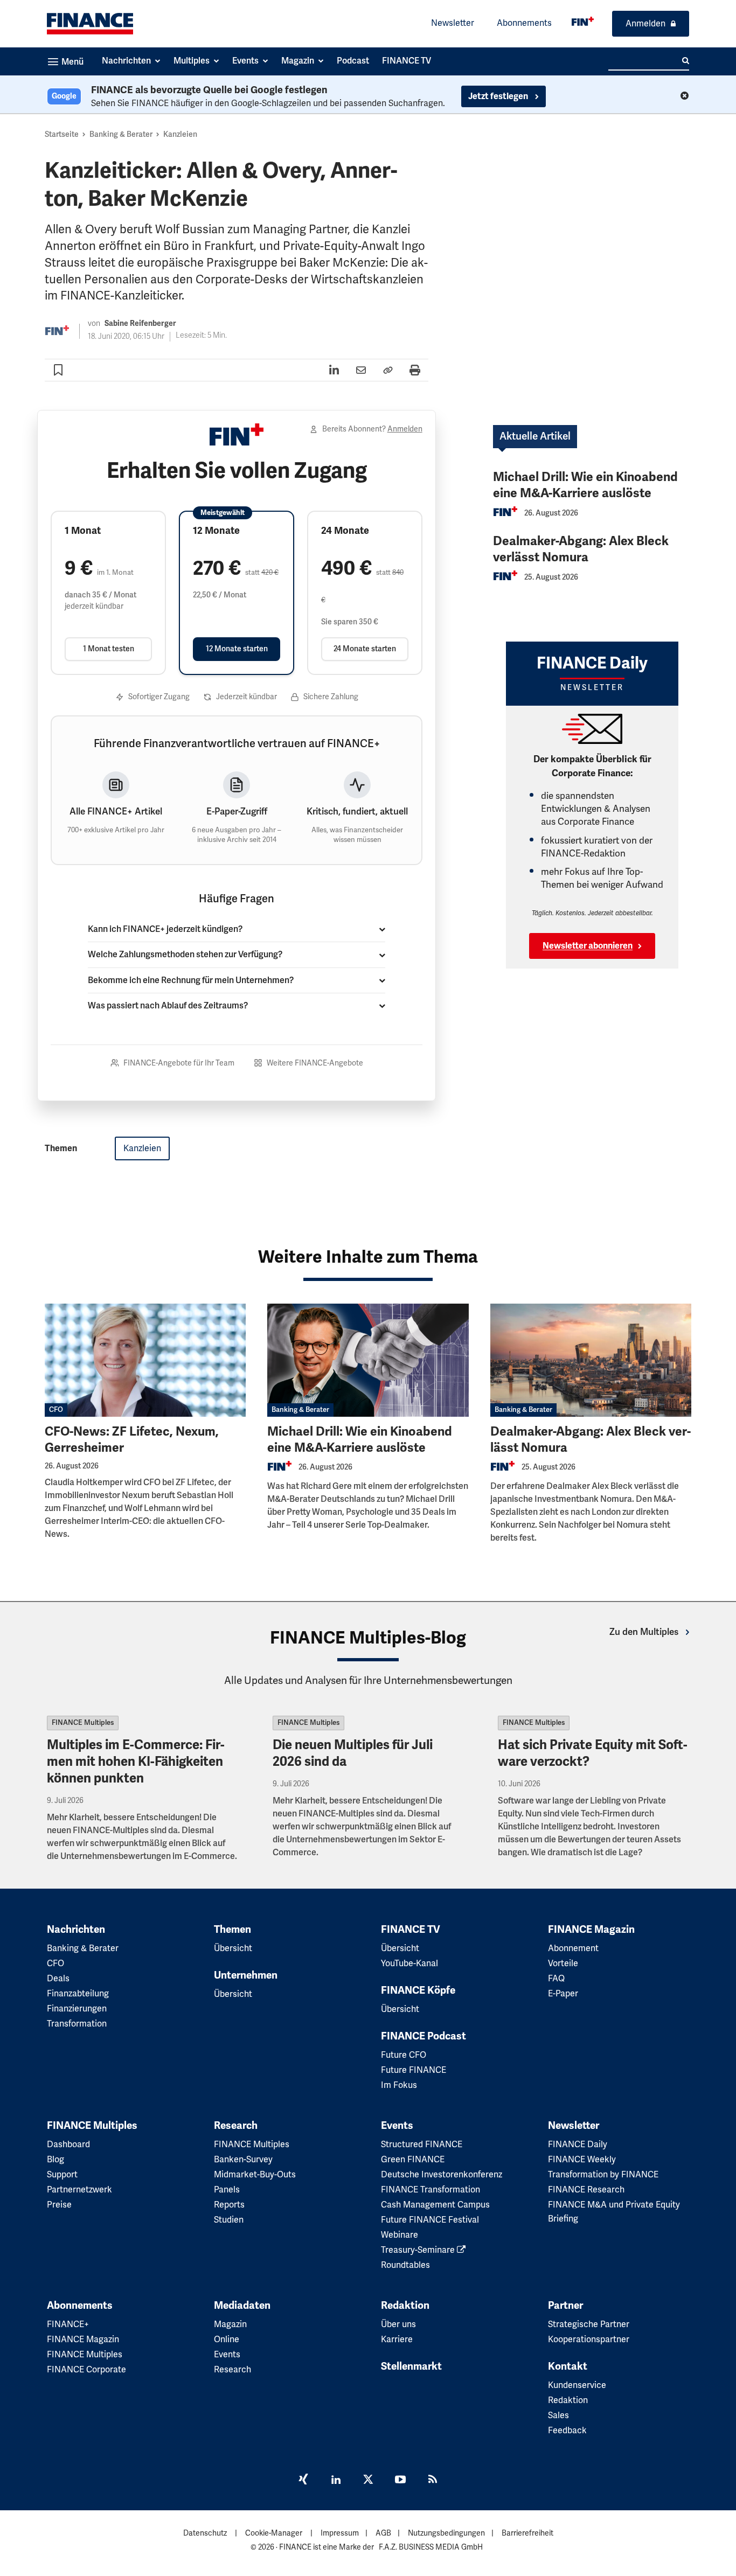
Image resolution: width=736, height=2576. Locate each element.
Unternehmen (246, 1975)
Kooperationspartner (589, 2340)
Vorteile (563, 1964)
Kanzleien (180, 134)
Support (62, 2175)
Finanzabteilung (78, 1994)
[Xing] (303, 2481)
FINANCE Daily (578, 2145)
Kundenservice (577, 2385)
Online (227, 2340)
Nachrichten (76, 1930)
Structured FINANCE (422, 2145)
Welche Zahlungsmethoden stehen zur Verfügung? (185, 955)
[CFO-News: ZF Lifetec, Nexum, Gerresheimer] (145, 1360)
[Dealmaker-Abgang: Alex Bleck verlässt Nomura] (591, 1360)
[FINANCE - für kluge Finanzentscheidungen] (583, 21)
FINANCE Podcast (423, 2036)
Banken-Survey (243, 2160)
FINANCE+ (68, 2324)
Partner (565, 2306)
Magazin (230, 2324)
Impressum (340, 2533)
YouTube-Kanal (409, 1964)
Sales (558, 2415)
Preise (59, 2205)
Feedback (567, 2431)
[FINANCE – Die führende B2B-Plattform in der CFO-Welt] (90, 24)
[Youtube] (400, 2481)
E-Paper (563, 1994)
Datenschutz (205, 2533)
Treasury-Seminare (419, 2250)
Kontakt (568, 2366)
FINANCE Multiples (83, 1723)
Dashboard (68, 2145)
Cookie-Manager (274, 2533)
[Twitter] (368, 2481)
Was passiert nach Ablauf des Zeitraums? (168, 1006)
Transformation (77, 2024)
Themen (232, 1930)
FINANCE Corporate (86, 2370)
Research (236, 2126)
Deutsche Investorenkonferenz (442, 2175)
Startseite (62, 134)
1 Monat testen (109, 649)
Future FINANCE (414, 2070)
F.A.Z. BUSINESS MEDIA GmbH (431, 2547)
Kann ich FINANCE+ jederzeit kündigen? (165, 929)
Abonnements (524, 23)
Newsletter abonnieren (588, 946)
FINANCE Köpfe (418, 1990)
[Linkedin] (336, 2481)
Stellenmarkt (411, 2366)
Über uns (398, 2324)
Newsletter (453, 23)
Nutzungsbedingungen (446, 2533)
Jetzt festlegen (499, 96)
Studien (229, 2220)
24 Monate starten (365, 649)
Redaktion (405, 2306)
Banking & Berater (121, 134)
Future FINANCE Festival (430, 2220)
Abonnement (573, 1948)
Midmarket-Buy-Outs (255, 2175)
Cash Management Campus (435, 2205)
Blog (55, 2160)
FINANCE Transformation (431, 2190)
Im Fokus (399, 2085)
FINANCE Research (586, 2190)
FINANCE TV (411, 1930)
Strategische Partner (589, 2324)
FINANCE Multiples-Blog (368, 1638)
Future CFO (404, 2055)
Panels (227, 2190)
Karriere (397, 2340)
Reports (229, 2205)
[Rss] (433, 2481)
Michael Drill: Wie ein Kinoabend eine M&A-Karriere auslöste (585, 485)
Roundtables (405, 2265)
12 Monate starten (237, 649)
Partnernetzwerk (79, 2190)
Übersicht (233, 1948)
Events (397, 2126)
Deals (58, 1979)
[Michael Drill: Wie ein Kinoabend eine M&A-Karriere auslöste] (368, 1360)
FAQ (556, 1979)
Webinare (400, 2235)
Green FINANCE (413, 2160)
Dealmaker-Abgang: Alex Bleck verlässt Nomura (581, 549)
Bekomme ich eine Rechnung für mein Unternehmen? (191, 980)
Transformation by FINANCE (603, 2175)
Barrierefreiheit (527, 2533)
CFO (56, 1410)
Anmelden (645, 24)
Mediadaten (242, 2306)
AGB (383, 2533)
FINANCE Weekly (582, 2160)
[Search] (686, 61)
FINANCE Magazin (591, 1930)
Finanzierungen (77, 2009)
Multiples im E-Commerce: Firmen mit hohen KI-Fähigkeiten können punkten (136, 1762)
